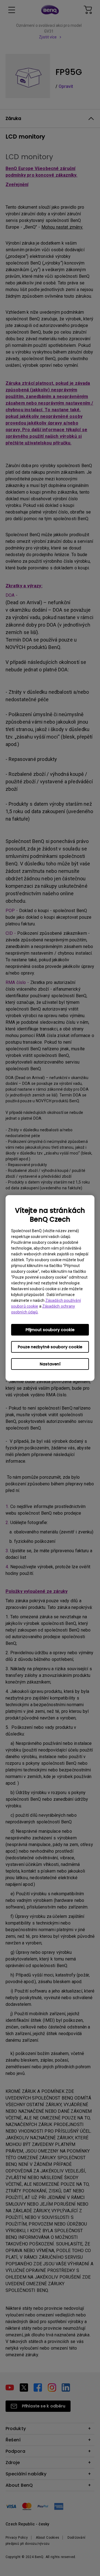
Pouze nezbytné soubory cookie (50, 1347)
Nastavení (50, 1364)
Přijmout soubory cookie (50, 1330)
